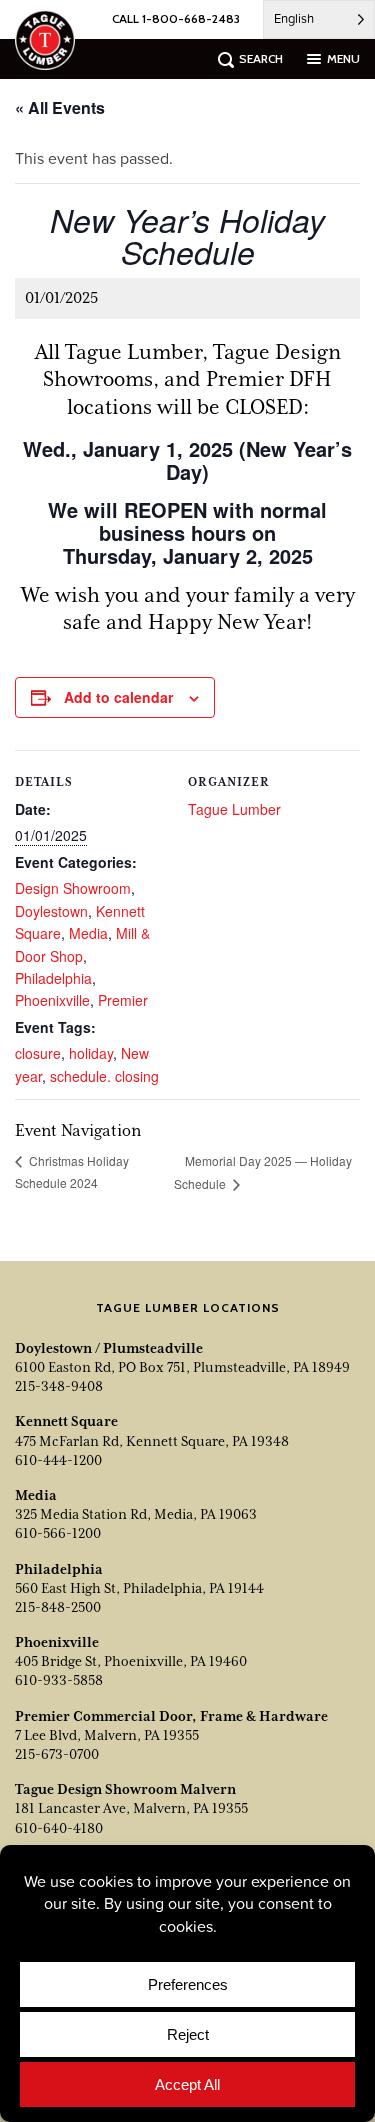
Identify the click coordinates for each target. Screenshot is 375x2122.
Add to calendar (118, 697)
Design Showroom (73, 888)
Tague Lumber (234, 809)
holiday (91, 1053)
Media (88, 933)
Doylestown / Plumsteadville (109, 1348)
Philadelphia (53, 978)
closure (38, 1053)
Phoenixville (52, 1000)
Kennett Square (66, 1421)
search (261, 58)
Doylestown (51, 911)
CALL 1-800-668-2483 (176, 18)
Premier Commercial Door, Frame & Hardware (171, 1716)
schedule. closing (104, 1076)
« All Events (60, 107)
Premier (123, 1000)
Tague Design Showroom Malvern (125, 1789)
